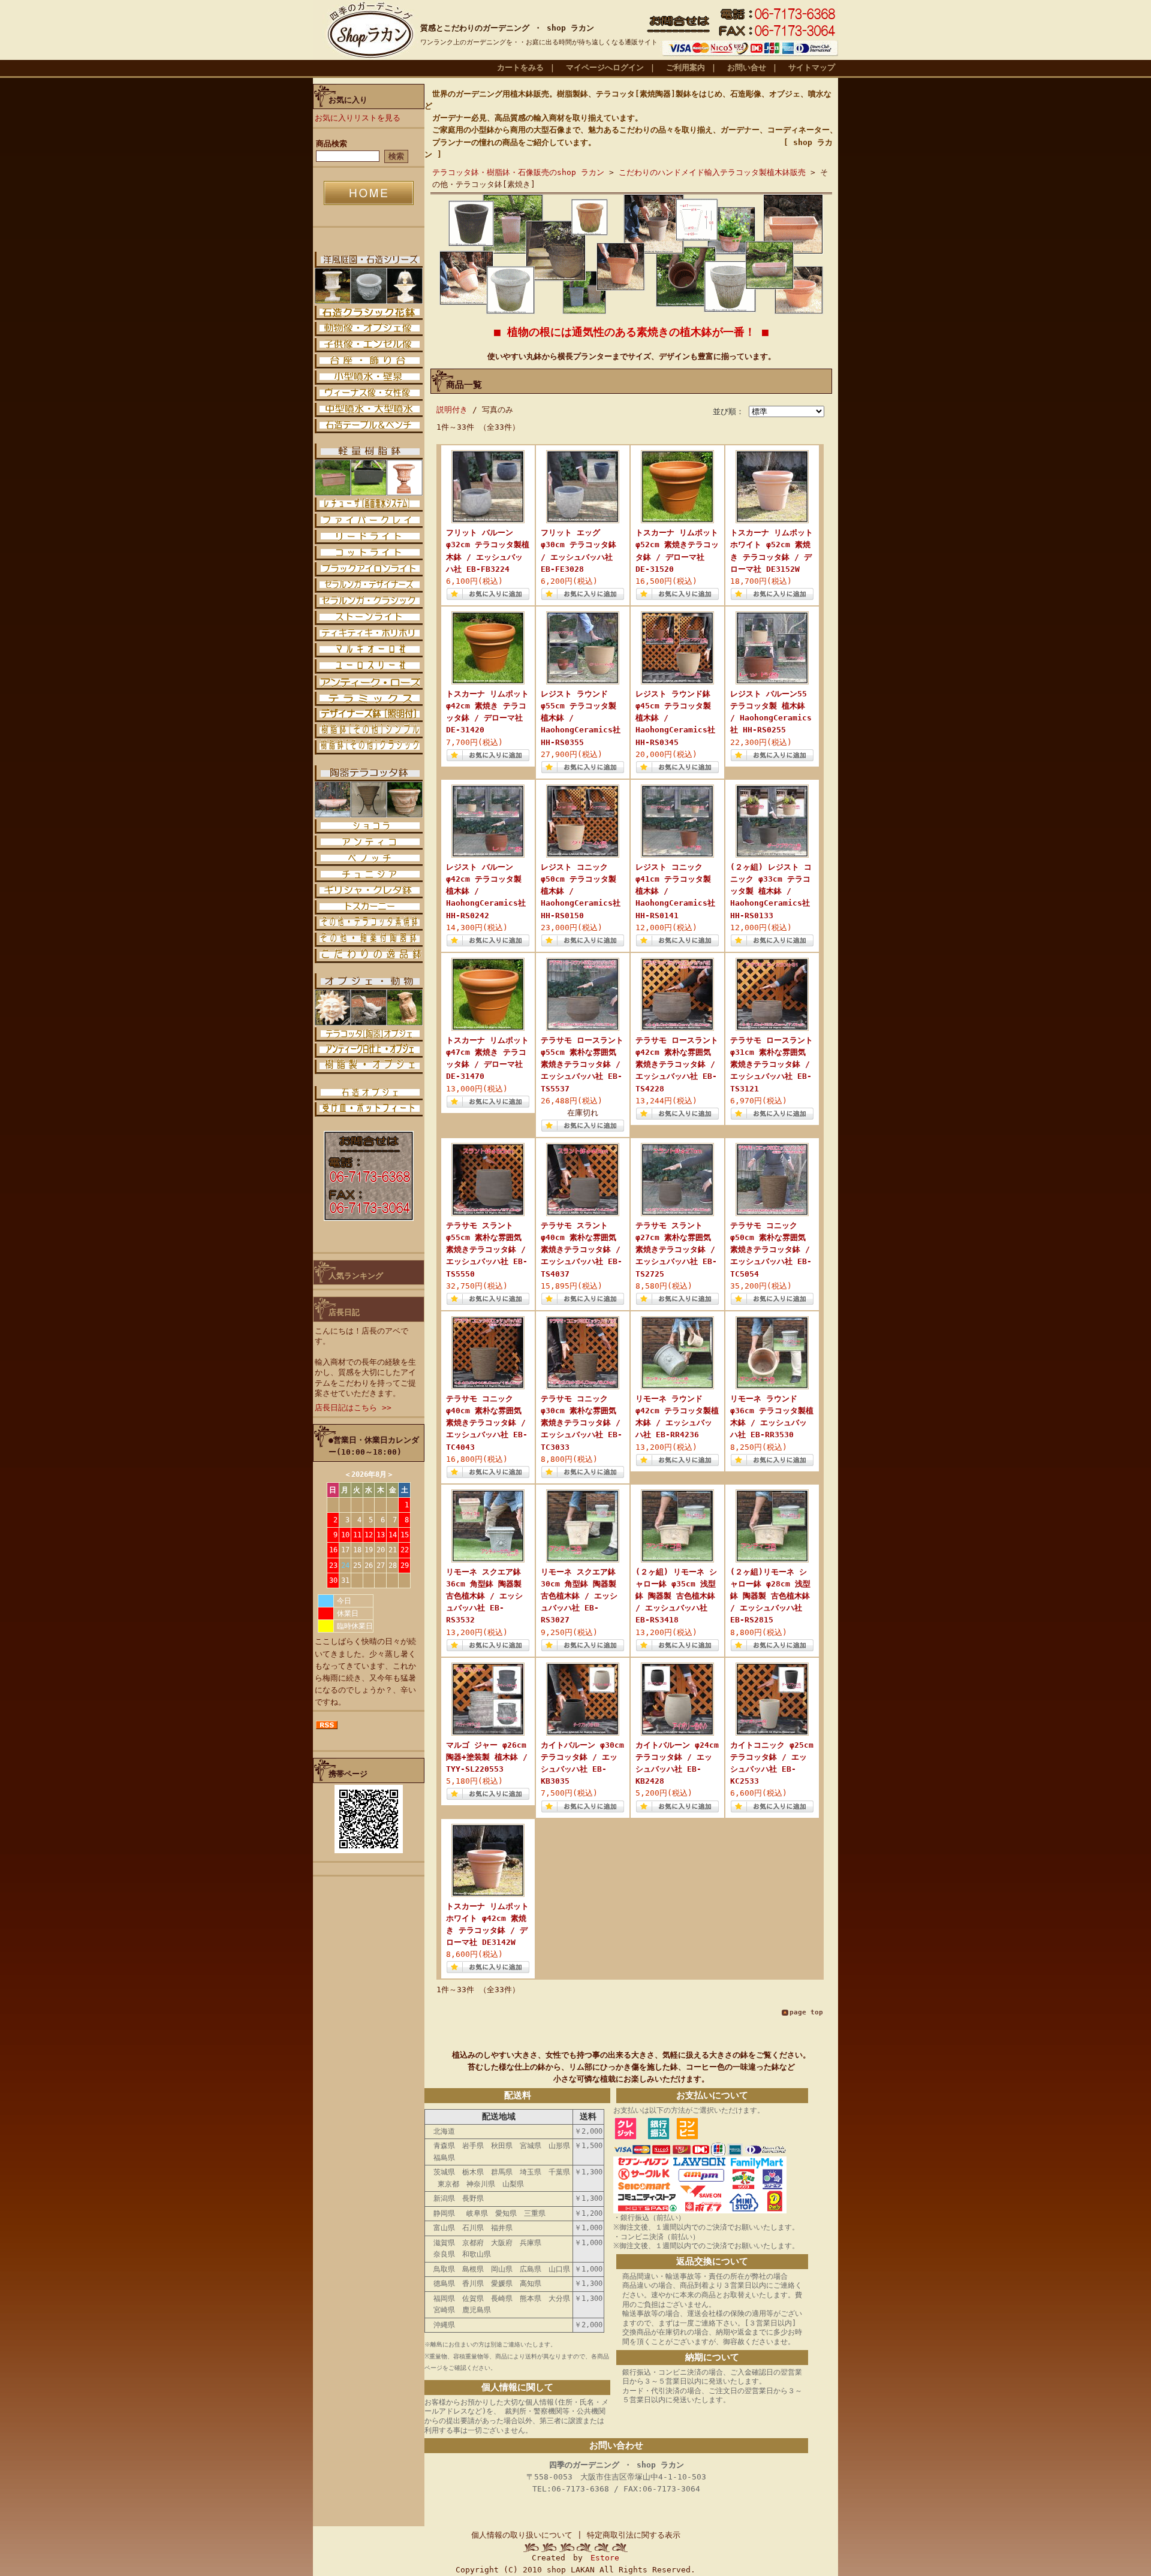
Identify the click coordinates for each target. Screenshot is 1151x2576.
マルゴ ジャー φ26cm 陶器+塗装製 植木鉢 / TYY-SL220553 (487, 1757)
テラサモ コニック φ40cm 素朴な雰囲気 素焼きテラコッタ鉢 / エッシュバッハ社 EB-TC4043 (487, 1423)
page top (806, 2012)
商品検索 (332, 144)
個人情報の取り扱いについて (522, 2535)
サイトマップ (812, 67)
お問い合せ (747, 67)
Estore (605, 2558)
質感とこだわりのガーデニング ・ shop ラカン (507, 28)
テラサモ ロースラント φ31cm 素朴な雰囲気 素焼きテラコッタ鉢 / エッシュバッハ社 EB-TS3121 (772, 1064)
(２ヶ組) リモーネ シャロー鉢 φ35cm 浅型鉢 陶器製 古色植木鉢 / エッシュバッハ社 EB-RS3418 (676, 1596)
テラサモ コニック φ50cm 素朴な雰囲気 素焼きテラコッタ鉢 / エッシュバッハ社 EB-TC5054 (771, 1250)
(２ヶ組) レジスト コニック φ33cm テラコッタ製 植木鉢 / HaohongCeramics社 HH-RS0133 (771, 891)
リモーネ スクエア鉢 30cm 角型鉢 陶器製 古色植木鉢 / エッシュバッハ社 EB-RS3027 (579, 1596)
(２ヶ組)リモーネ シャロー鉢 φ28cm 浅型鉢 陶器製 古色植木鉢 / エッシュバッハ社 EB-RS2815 (770, 1596)
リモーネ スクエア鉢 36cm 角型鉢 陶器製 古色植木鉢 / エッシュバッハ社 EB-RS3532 (484, 1596)
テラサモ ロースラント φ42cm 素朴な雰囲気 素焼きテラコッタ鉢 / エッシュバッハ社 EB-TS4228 (677, 1064)
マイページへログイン (605, 67)
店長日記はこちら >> (353, 1408)
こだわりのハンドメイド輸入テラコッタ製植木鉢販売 (712, 172)
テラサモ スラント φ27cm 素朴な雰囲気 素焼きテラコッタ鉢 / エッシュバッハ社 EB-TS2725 (676, 1250)
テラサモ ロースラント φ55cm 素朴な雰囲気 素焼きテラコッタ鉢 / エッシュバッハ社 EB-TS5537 (582, 1064)
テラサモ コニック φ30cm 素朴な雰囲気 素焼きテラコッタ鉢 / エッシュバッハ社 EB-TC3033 (581, 1423)
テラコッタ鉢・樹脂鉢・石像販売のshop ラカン (518, 172)
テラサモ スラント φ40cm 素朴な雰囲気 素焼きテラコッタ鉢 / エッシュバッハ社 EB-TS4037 (581, 1250)
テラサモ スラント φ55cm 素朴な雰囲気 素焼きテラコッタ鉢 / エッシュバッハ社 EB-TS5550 (487, 1250)
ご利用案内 (686, 67)
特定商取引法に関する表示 (634, 2535)
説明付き (452, 410)
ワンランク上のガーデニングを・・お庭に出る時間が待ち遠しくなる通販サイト (539, 42)
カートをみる (520, 67)
